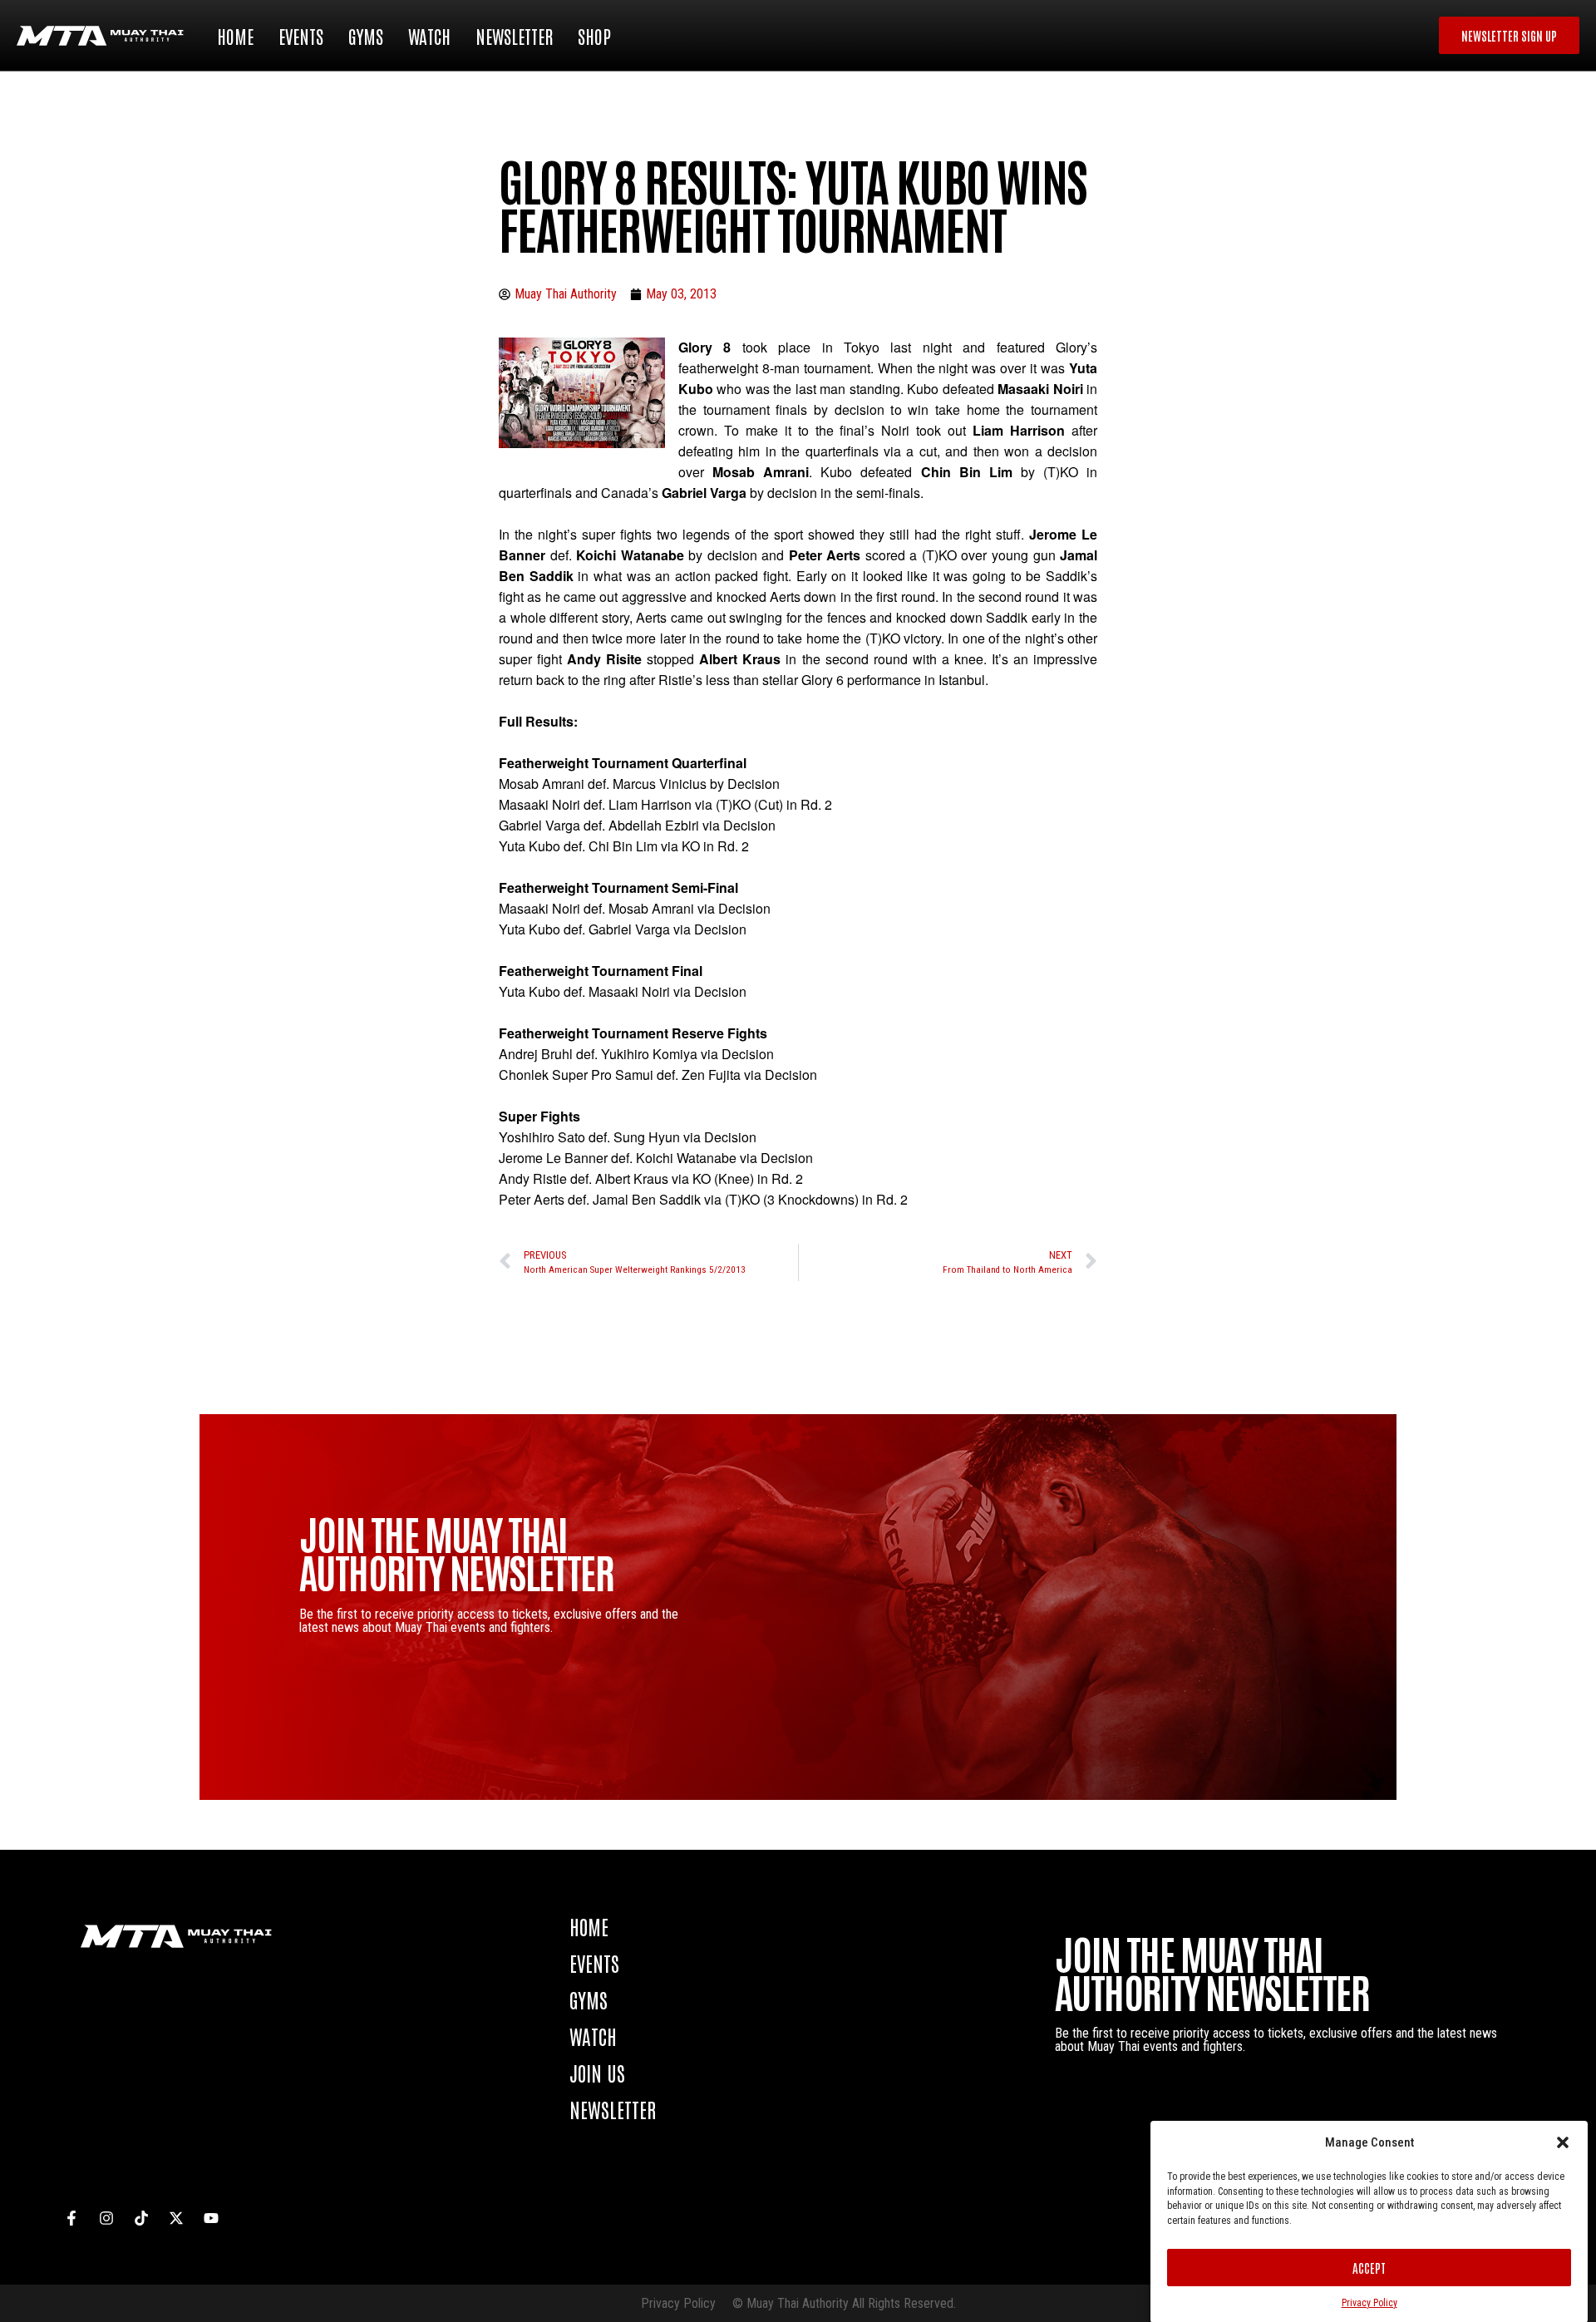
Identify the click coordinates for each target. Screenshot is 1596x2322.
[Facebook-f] (71, 2218)
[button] (1563, 2142)
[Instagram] (106, 2218)
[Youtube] (211, 2218)
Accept (1369, 2268)
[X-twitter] (176, 2218)
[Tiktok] (141, 2218)
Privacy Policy (1369, 2302)
